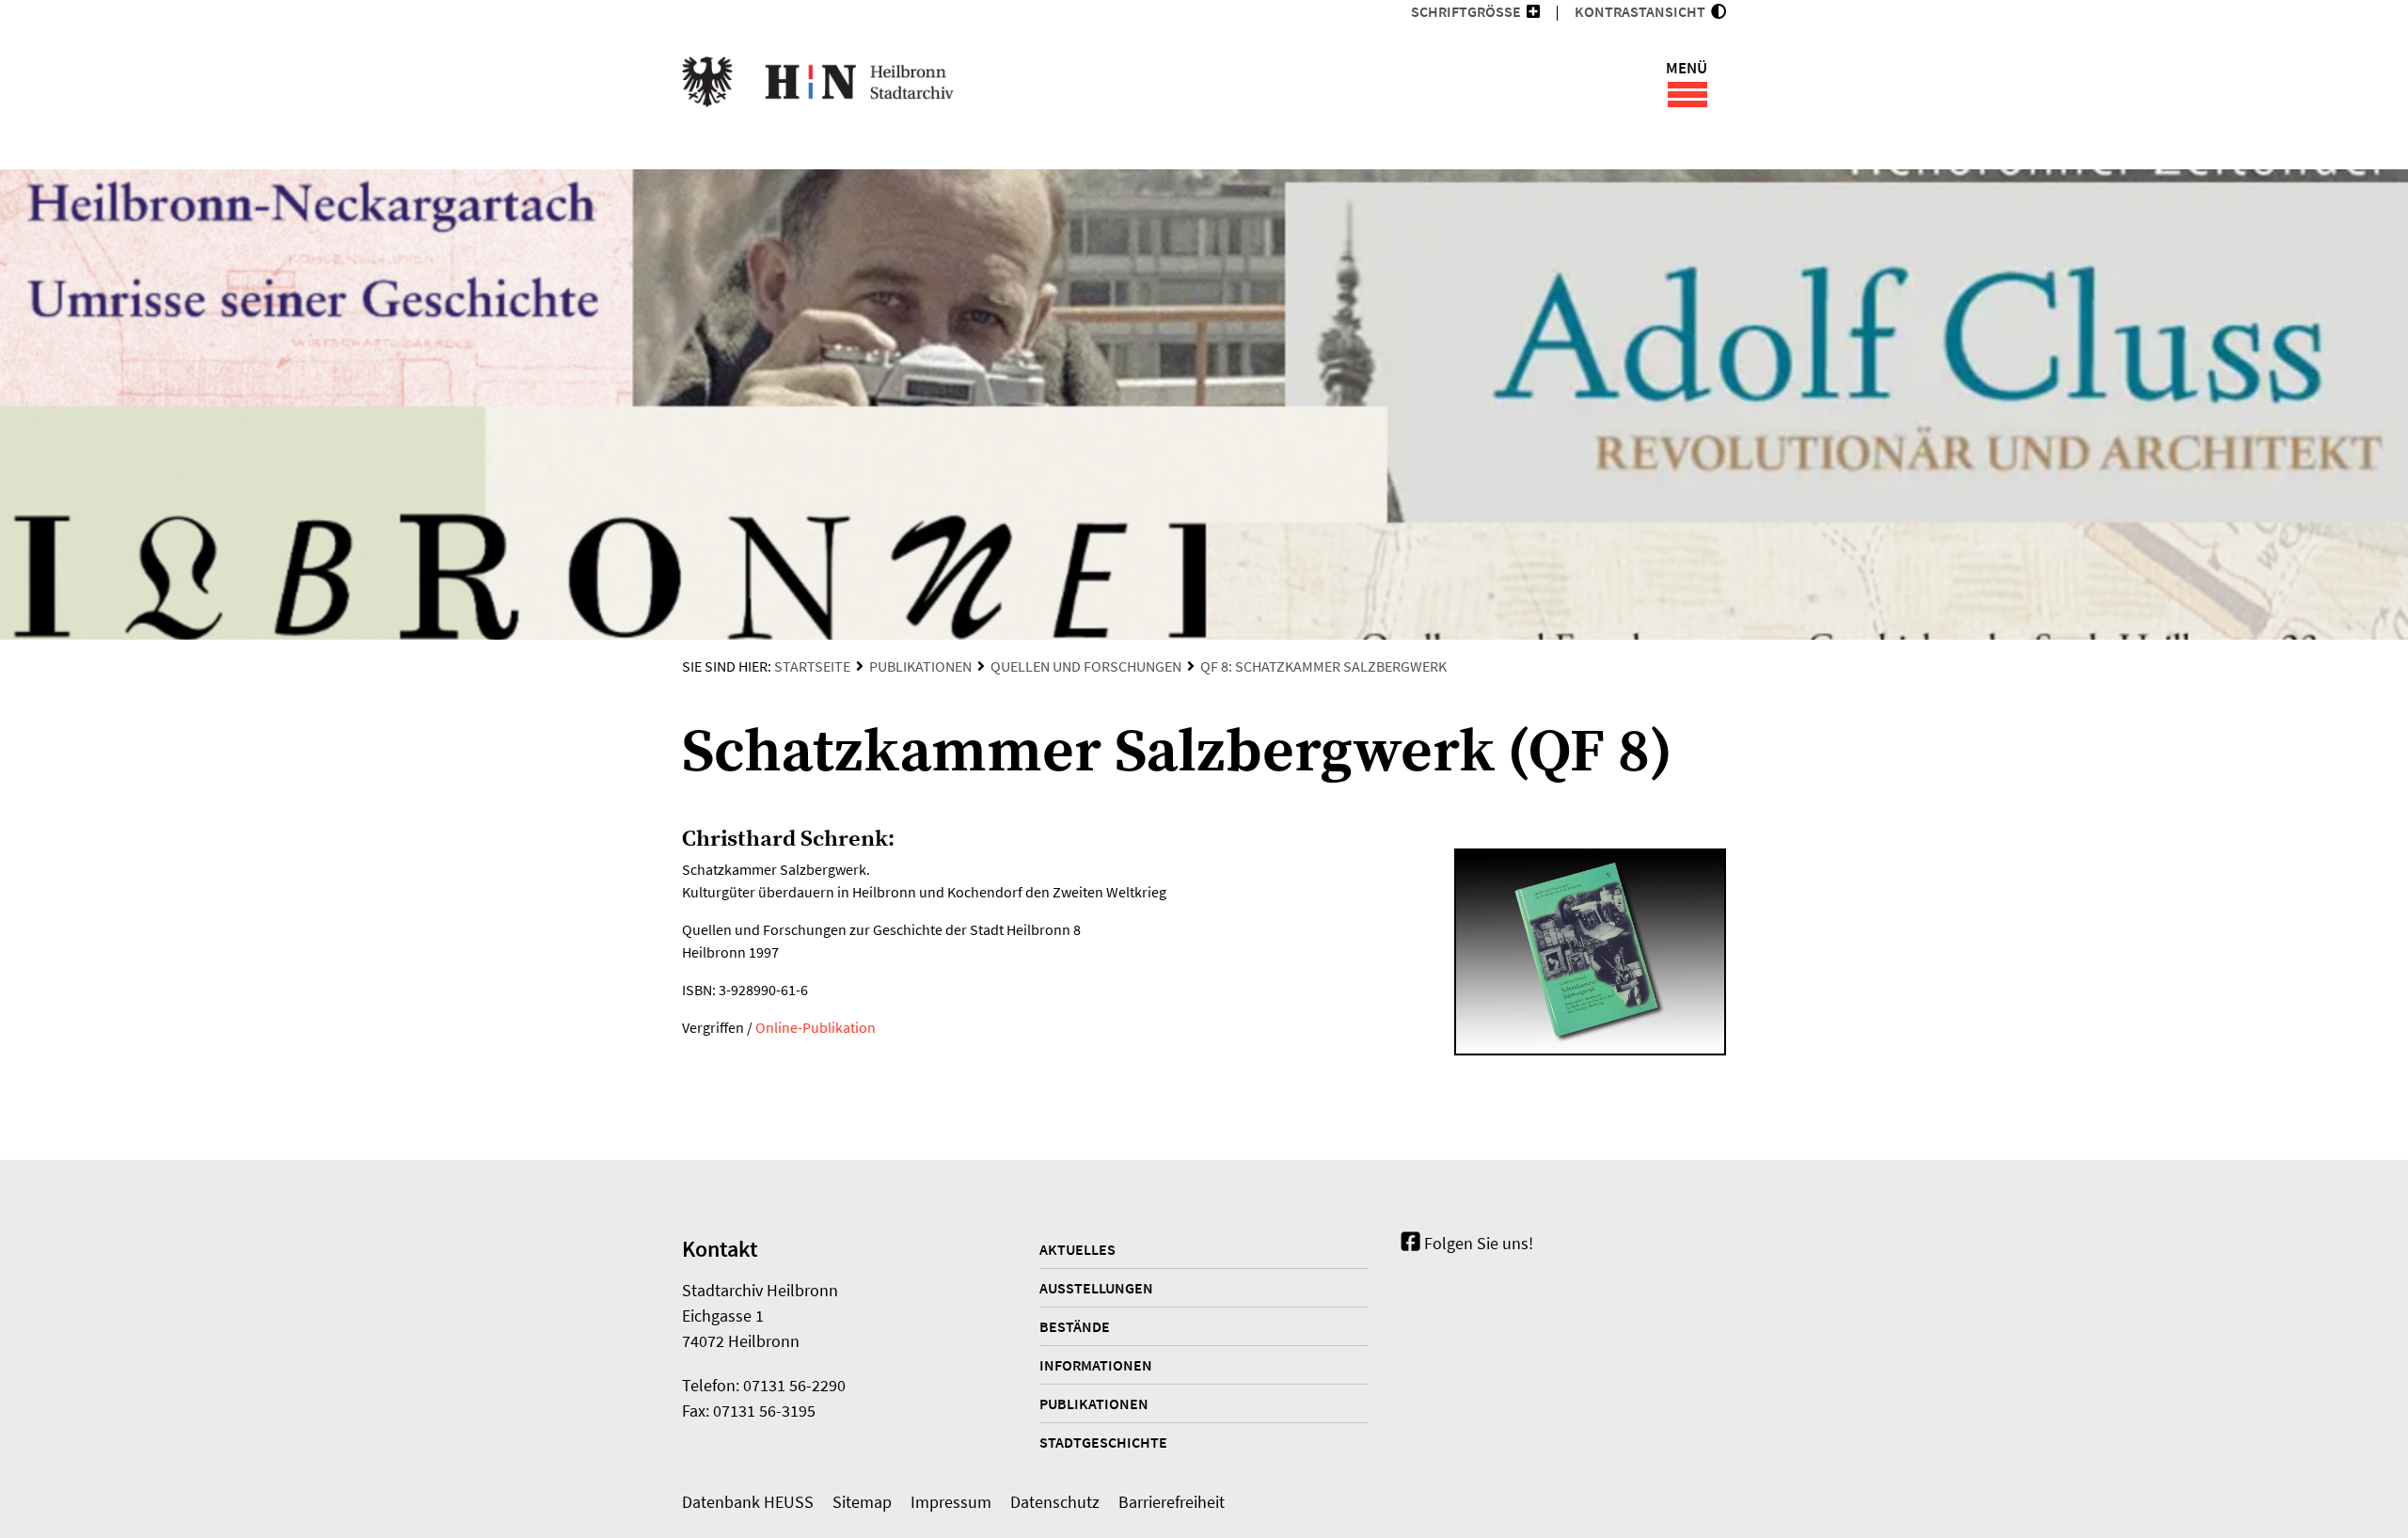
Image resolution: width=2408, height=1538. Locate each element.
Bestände (1075, 1326)
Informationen (1096, 1365)
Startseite (812, 666)
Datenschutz (1055, 1502)
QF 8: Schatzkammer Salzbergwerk (1323, 666)
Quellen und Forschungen (1086, 666)
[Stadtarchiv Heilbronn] (818, 85)
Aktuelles (1077, 1249)
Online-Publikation (816, 1027)
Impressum (951, 1502)
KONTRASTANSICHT (1643, 11)
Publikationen (920, 666)
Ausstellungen (1096, 1288)
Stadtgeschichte (1103, 1442)
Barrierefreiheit (1172, 1502)
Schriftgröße (1466, 11)
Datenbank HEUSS (748, 1502)
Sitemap (862, 1502)
